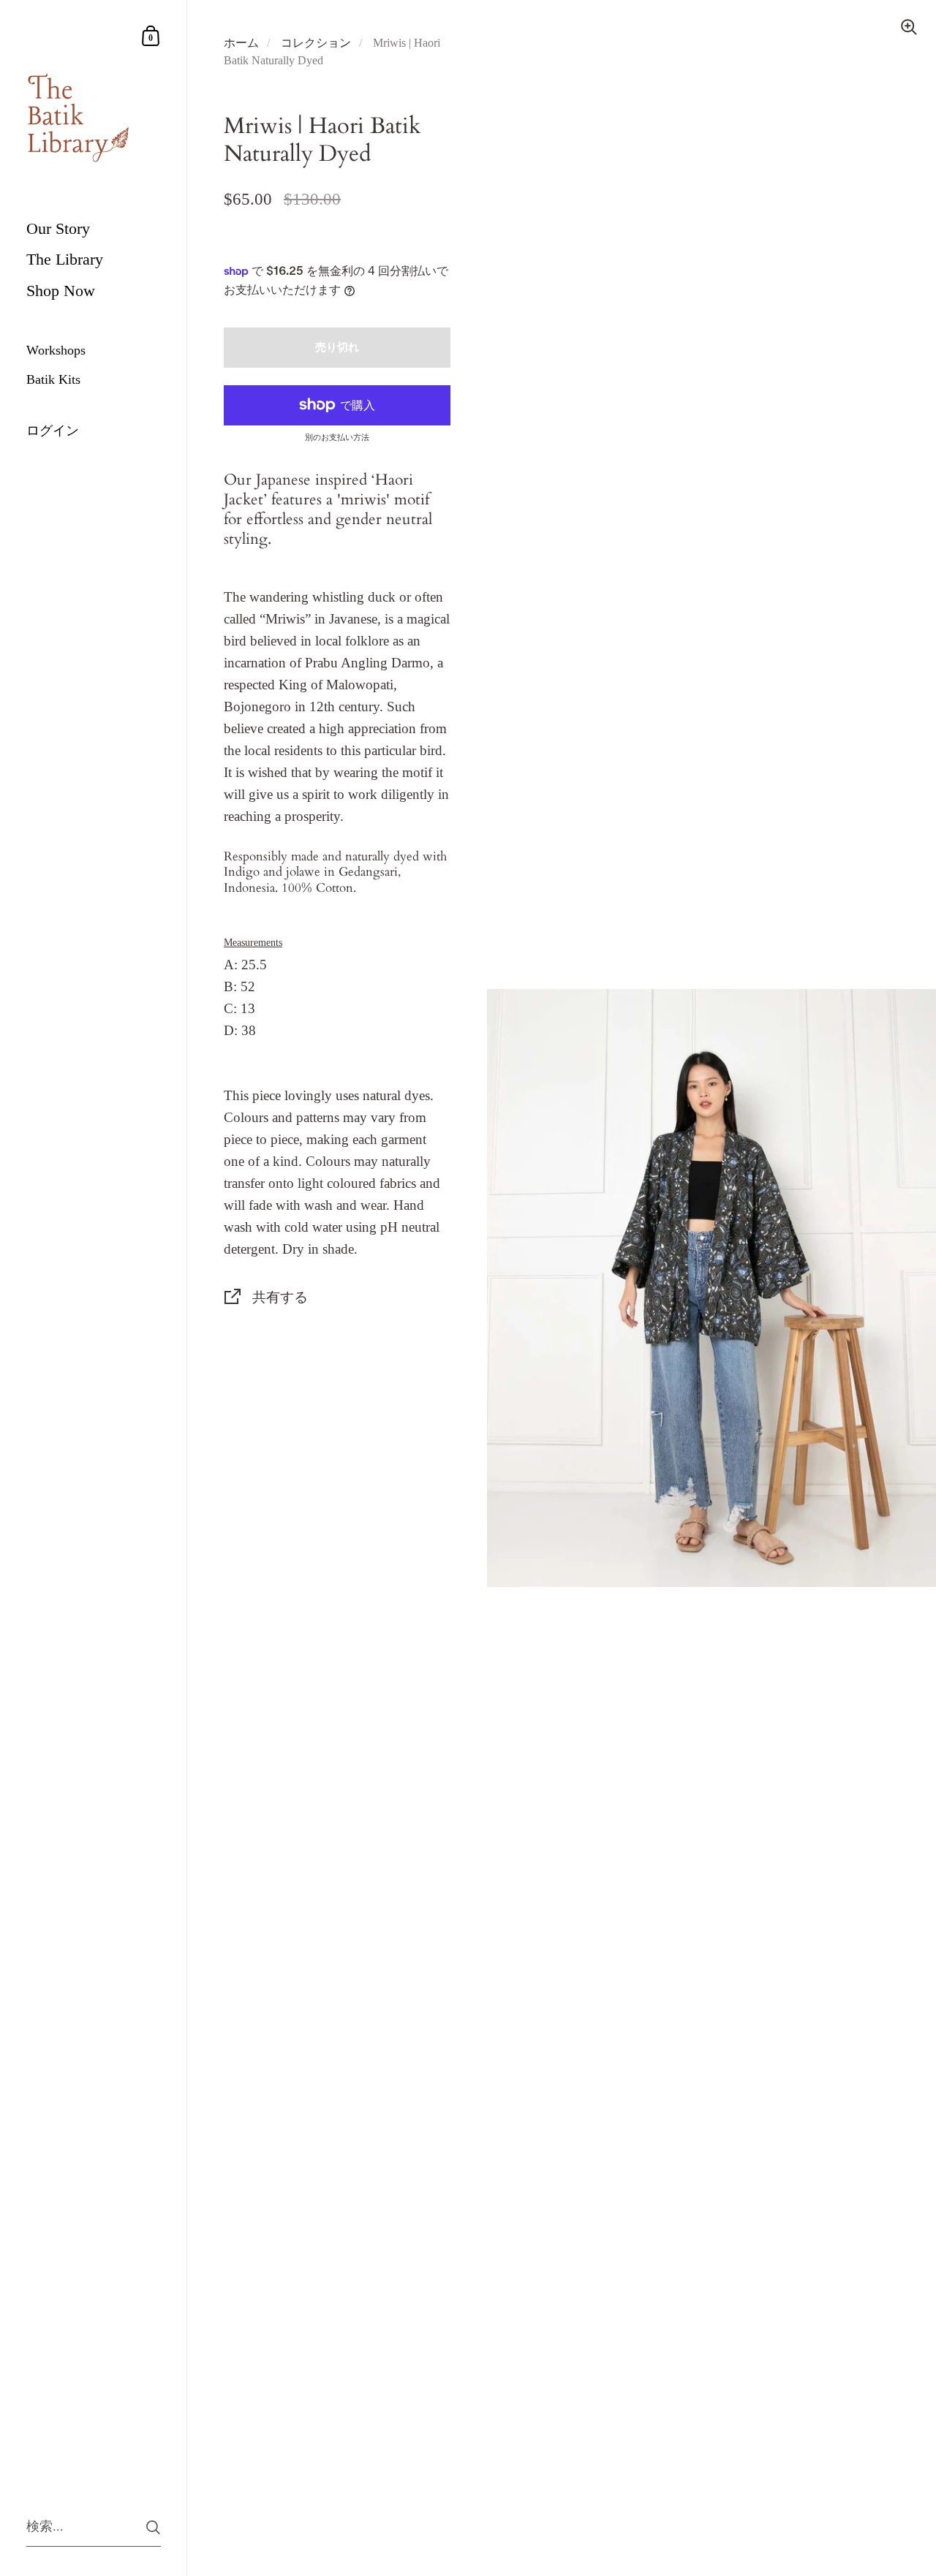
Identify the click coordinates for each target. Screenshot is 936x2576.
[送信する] (153, 2527)
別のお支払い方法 (337, 437)
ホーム (241, 43)
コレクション (316, 43)
